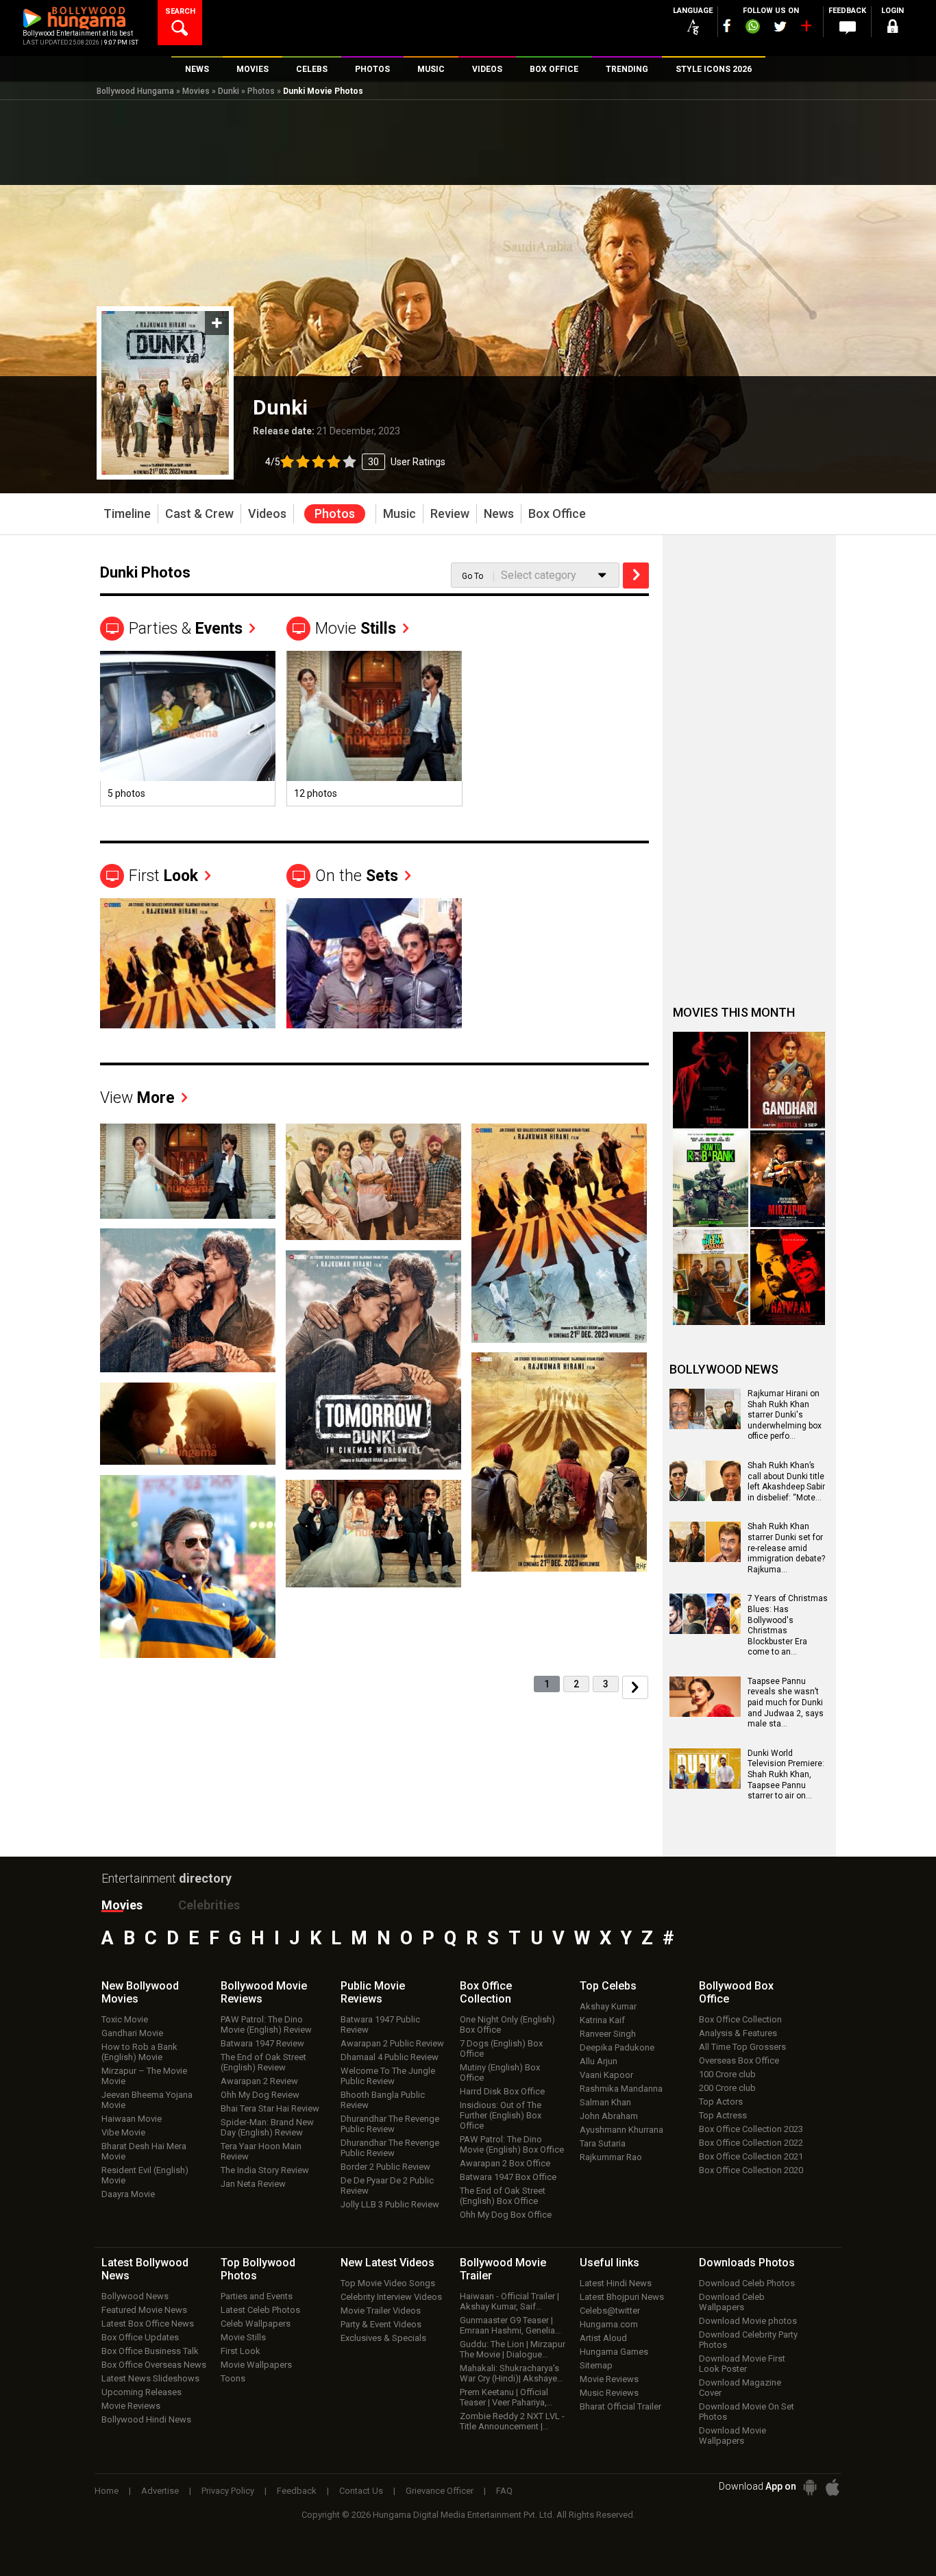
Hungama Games (614, 2352)
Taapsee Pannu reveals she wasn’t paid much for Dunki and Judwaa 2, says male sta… (786, 1702)
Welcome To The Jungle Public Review (388, 2076)
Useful (609, 2263)
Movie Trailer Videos (381, 2311)
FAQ (504, 2491)
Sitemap (596, 2365)
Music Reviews (609, 2393)
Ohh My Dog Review (260, 2095)
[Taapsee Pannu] (188, 716)
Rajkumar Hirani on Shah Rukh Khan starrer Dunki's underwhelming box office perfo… (785, 1415)
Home (107, 2491)
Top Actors (721, 2102)
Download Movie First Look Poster (742, 2364)
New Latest (387, 2263)
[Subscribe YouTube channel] (806, 29)
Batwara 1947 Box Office (508, 2177)
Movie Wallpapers (256, 2365)
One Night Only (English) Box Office (507, 2024)
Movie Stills (243, 2337)
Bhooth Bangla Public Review (383, 2100)
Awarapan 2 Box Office (505, 2163)
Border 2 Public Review (385, 2167)
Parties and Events (257, 2296)
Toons (233, 2378)
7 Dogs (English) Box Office (501, 2048)
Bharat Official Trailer (620, 2406)
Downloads (747, 2263)
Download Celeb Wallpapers (732, 2302)
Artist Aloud (603, 2338)
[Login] (893, 28)
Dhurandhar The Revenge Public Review (390, 2124)
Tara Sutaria (603, 2143)
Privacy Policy (228, 2491)
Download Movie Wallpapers (732, 2436)
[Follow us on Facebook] (727, 26)
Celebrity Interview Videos (391, 2297)
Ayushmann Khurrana (621, 2130)
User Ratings (355, 462)
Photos (261, 91)
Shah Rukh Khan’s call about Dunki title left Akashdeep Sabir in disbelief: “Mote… (786, 1482)
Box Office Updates (140, 2337)
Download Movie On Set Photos (747, 2412)
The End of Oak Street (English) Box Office (503, 2196)
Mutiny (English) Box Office (500, 2072)
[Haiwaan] (788, 1277)
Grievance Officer (440, 2491)
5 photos (126, 793)
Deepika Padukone (617, 2047)
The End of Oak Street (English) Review (263, 2062)
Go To (472, 576)
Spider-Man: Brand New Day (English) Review (267, 2127)
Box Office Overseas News (154, 2365)
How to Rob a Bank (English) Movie (139, 2052)
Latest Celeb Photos (260, 2310)
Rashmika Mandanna (621, 2089)
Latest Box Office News (148, 2324)
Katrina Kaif (602, 2020)
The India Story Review (265, 2170)
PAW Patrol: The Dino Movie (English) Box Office (512, 2144)
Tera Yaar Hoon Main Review (261, 2151)
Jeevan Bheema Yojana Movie (147, 2100)
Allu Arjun (599, 2061)
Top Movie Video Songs (388, 2283)
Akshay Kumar (608, 2006)
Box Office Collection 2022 (751, 2143)
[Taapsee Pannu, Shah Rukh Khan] (374, 716)
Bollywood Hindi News (146, 2419)
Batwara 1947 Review (262, 2043)
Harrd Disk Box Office (502, 2091)
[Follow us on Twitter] (780, 26)
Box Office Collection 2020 (751, 2170)
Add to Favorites (217, 323)
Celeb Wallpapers (256, 2324)
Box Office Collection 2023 (751, 2129)
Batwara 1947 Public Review (380, 2024)
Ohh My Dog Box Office (506, 2215)
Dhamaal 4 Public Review (390, 2057)
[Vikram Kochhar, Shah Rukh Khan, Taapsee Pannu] (559, 1461)
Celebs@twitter (610, 2311)
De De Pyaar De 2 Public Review (387, 2185)
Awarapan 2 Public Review (392, 2043)
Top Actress (723, 2115)
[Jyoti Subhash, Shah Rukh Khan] (188, 1300)
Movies (196, 91)
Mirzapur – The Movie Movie (144, 2076)
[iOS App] (833, 2487)
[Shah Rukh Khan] (374, 963)
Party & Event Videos (381, 2324)
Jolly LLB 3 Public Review (390, 2204)
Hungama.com (609, 2324)
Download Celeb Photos (747, 2283)
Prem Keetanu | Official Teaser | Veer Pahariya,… (506, 2397)
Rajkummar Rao (611, 2157)
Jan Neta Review (253, 2184)
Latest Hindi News (616, 2283)
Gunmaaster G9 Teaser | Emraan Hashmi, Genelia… (510, 2325)
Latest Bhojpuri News (622, 2297)
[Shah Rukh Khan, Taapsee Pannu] (188, 1423)
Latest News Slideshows (150, 2378)
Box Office (486, 1992)
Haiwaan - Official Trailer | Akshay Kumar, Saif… (509, 2301)
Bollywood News (135, 2296)
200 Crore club (727, 2088)
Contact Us (361, 2491)
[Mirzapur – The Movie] (788, 1179)
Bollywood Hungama (135, 91)
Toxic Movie (125, 2019)
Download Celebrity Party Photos (748, 2340)
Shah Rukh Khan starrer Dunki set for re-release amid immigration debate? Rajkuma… (786, 1548)
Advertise (160, 2491)
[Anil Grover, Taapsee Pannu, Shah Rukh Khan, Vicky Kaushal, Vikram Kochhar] (373, 1181)
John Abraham (609, 2116)
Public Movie (373, 1992)
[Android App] (810, 2487)
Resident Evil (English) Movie (145, 2175)
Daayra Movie (128, 2194)
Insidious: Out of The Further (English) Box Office (501, 2115)
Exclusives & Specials (383, 2338)
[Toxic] (711, 1080)
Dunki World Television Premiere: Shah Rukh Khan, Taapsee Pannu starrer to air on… (786, 1774)
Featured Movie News (144, 2310)
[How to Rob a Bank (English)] (711, 1179)
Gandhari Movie (132, 2033)
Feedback (297, 2491)
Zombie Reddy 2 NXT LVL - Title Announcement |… (512, 2421)
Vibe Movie (123, 2132)
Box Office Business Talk (150, 2351)
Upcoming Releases (141, 2392)
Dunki (229, 91)
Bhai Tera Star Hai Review (270, 2108)
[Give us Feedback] (848, 28)
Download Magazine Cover (740, 2388)
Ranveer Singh (608, 2034)
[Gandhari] (788, 1080)
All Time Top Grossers (742, 2047)
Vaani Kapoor (606, 2075)
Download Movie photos (748, 2321)
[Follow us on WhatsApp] (752, 28)
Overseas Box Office (739, 2060)
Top (608, 1986)
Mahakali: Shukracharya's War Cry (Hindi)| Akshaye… (512, 2373)
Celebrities (209, 1905)
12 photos (316, 793)
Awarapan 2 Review (259, 2081)
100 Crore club (727, 2074)
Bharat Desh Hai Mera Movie (144, 2151)
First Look (241, 2351)
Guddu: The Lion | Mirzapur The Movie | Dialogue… (513, 2349)
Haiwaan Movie (132, 2119)
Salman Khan (605, 2102)
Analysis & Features (738, 2033)
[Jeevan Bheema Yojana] (711, 1277)
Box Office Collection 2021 (751, 2156)
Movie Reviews (131, 2406)
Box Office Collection (740, 2019)
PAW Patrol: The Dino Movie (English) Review (266, 2024)
